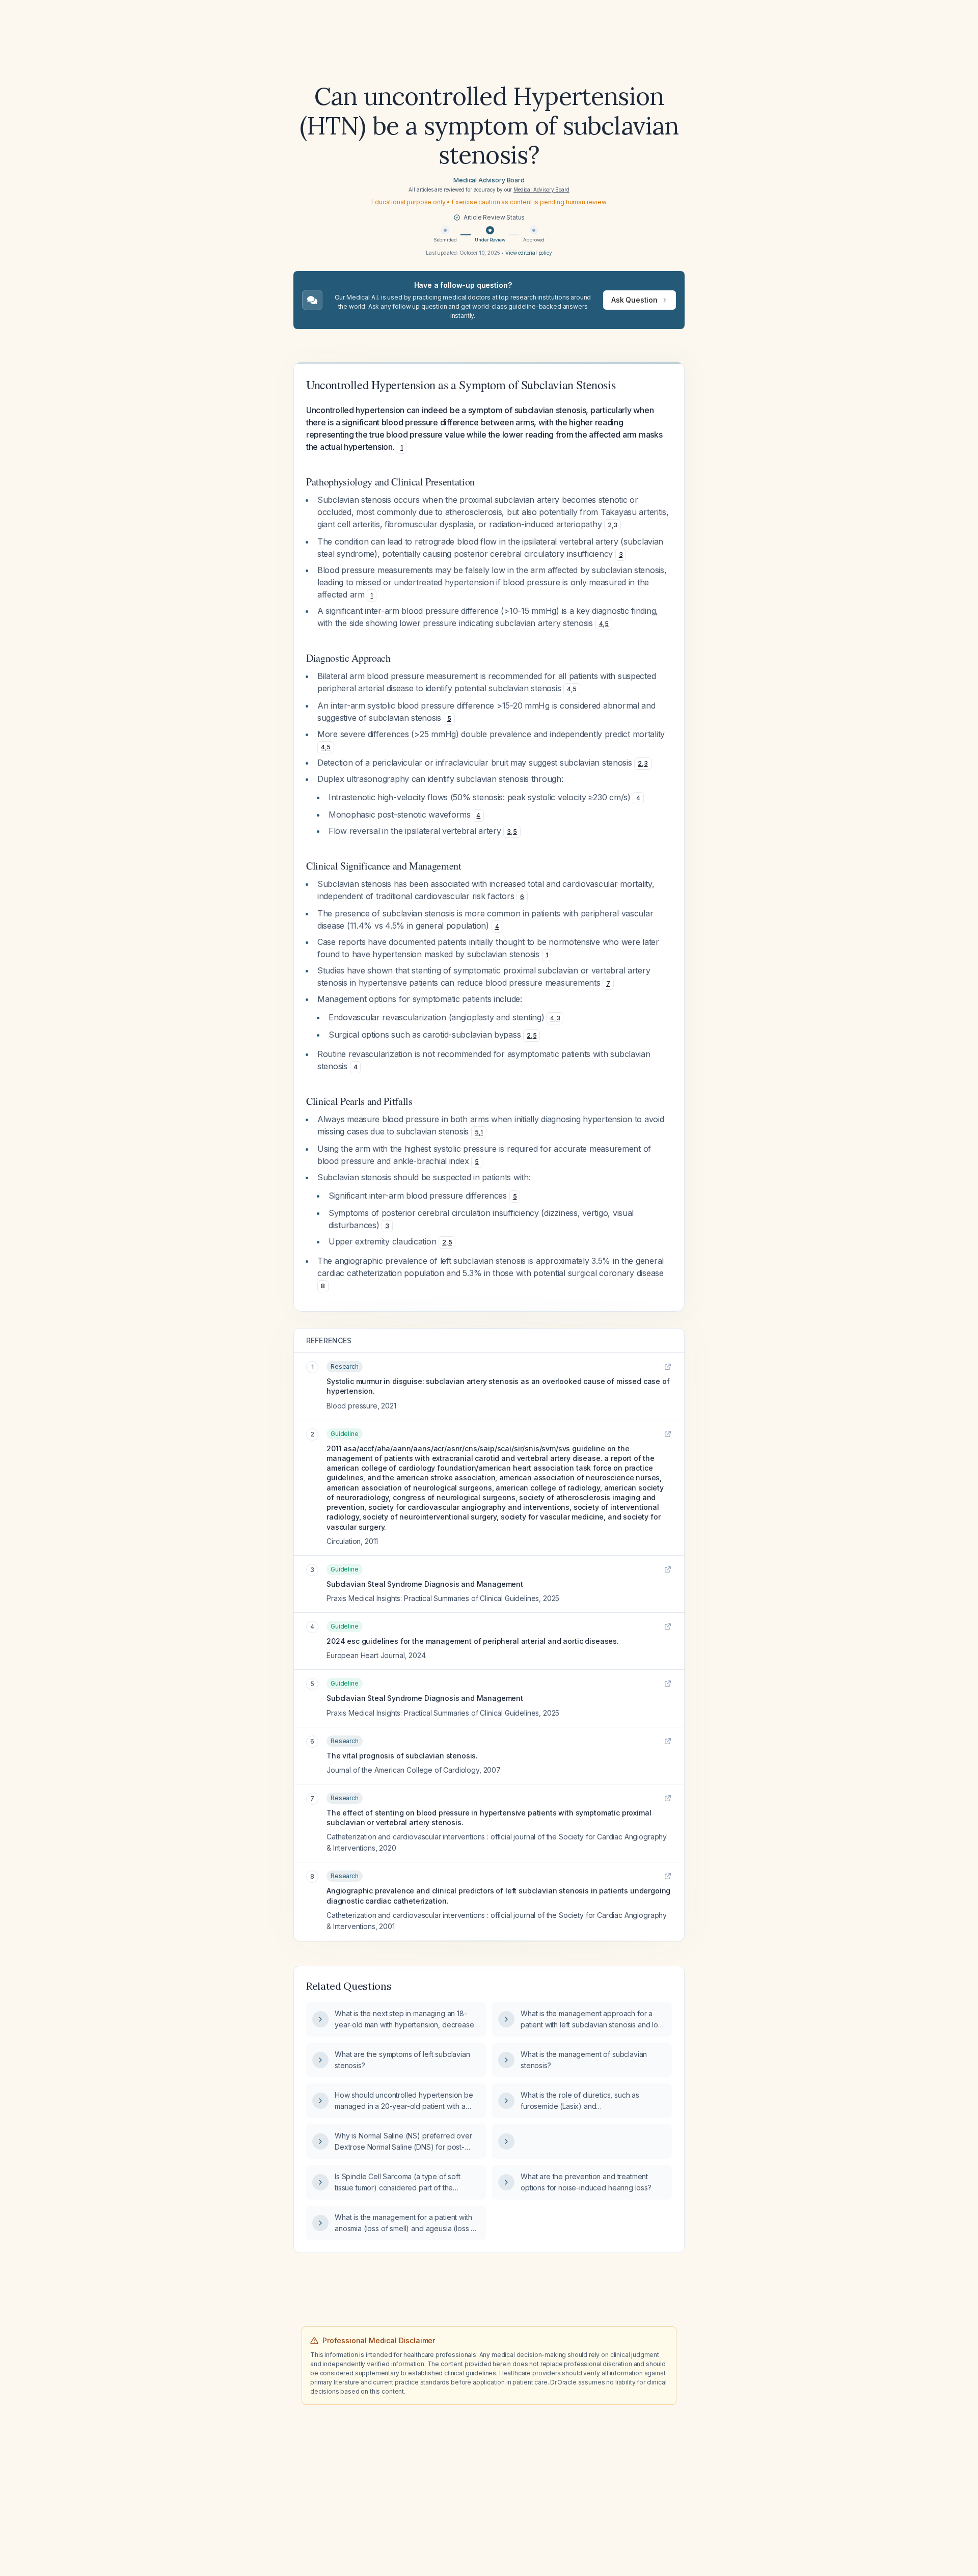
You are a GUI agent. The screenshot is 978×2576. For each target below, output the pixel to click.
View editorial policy (529, 253)
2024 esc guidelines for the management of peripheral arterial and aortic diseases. (473, 1641)
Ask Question (634, 300)
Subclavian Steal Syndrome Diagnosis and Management (425, 1584)
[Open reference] (668, 1367)
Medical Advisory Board (489, 180)
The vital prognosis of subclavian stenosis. (402, 1756)
